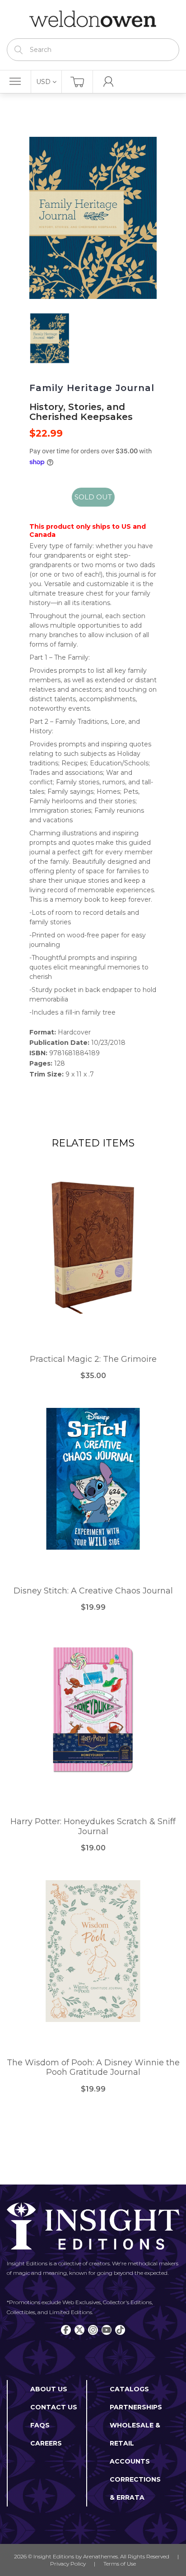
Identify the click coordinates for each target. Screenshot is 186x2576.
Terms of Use (120, 2564)
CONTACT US (54, 2407)
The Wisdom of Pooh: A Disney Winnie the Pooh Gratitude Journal (93, 2068)
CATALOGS (129, 2389)
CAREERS (46, 2443)
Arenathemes (100, 2556)
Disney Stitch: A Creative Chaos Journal (93, 1591)
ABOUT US (49, 2389)
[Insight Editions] (93, 19)
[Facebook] (66, 2330)
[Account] (109, 82)
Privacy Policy (68, 2564)
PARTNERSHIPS (136, 2407)
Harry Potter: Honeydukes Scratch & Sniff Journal (93, 1827)
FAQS (40, 2425)
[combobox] (93, 50)
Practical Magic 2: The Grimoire (93, 1359)
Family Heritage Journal (92, 388)
